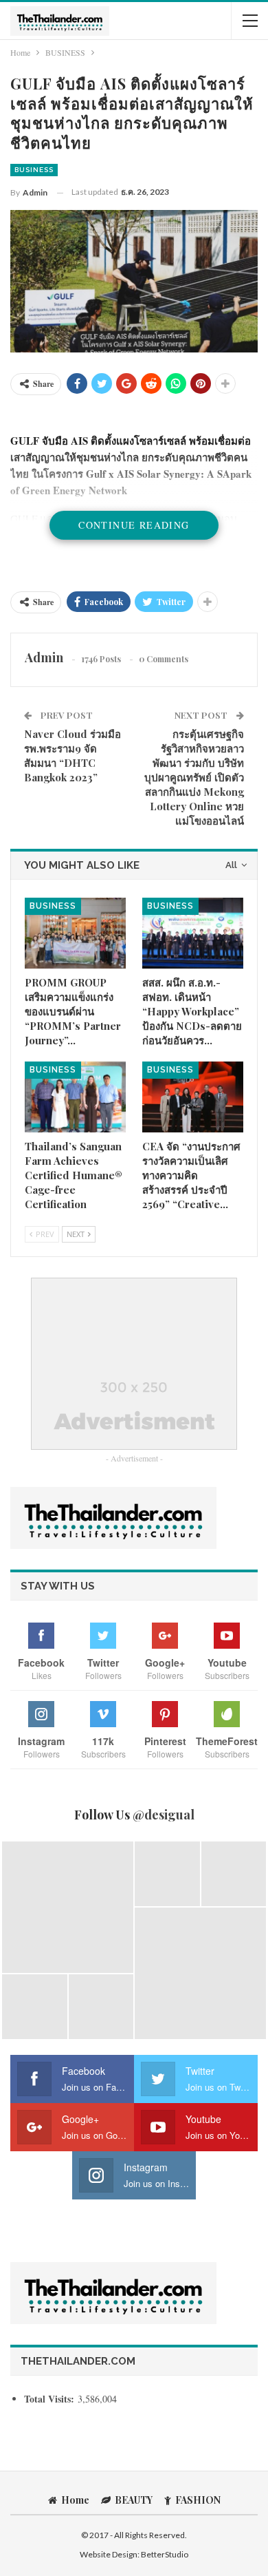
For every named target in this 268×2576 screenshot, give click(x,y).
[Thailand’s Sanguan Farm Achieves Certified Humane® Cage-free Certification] (75, 1097)
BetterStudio (165, 2554)
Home (75, 2500)
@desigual (164, 1815)
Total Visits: (51, 2399)
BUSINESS (34, 170)
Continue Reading (134, 525)
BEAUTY (134, 2500)
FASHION (198, 2500)
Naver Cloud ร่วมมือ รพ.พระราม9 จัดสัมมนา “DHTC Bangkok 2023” (72, 756)
